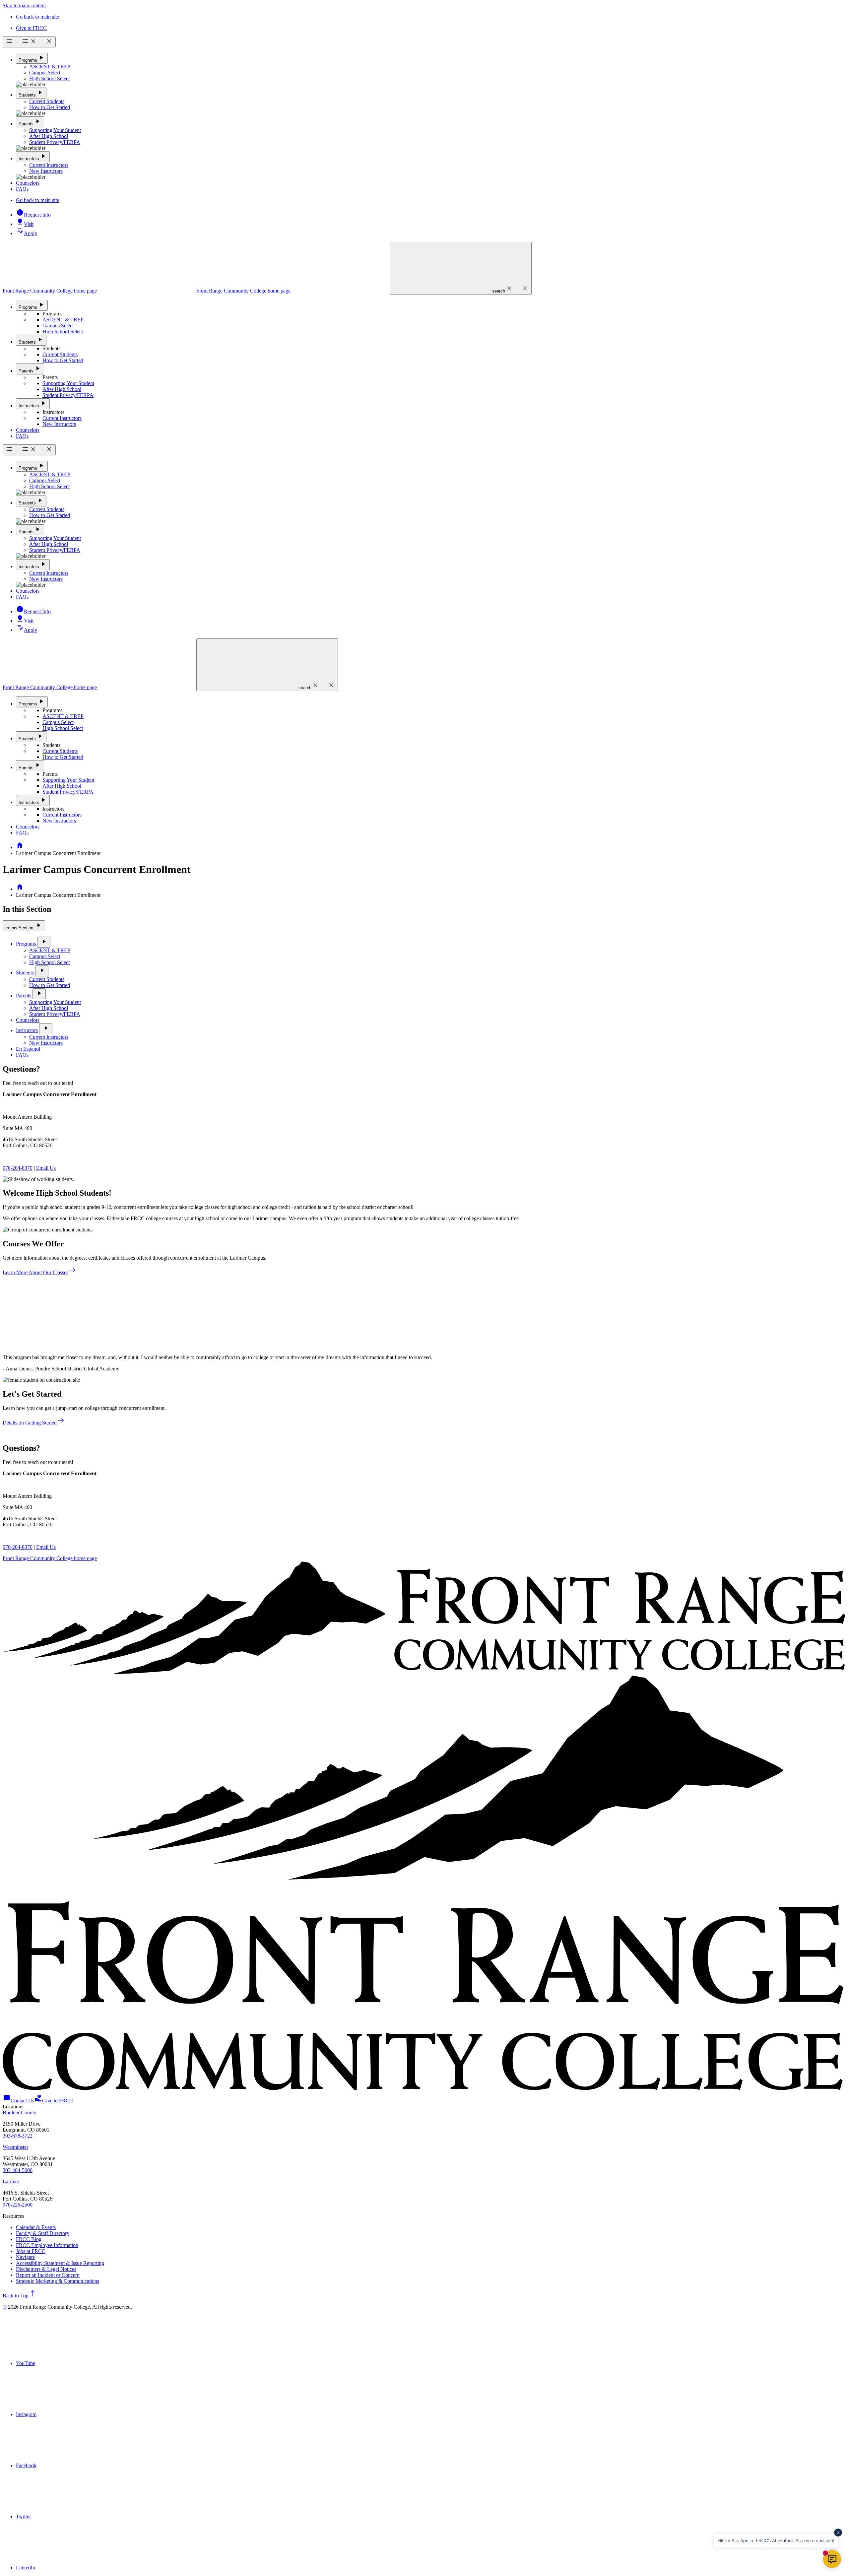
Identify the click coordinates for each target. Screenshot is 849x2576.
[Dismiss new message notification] (838, 2533)
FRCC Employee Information (47, 2245)
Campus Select (45, 72)
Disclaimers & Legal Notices (46, 2269)
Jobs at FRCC (31, 2251)
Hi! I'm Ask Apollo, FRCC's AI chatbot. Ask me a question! (776, 2540)
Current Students (47, 101)
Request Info (33, 215)
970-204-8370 (18, 1168)
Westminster (15, 2147)
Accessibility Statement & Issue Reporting (60, 2263)
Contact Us (18, 2101)
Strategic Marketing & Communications (58, 2281)
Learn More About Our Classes (39, 1272)
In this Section (24, 925)
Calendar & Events (36, 2227)
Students (31, 93)
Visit (25, 224)
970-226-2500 (18, 2205)
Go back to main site (37, 17)
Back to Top (20, 2296)
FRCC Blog (29, 2239)
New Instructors (46, 171)
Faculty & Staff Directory (43, 2233)
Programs (32, 58)
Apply (27, 233)
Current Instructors (49, 165)
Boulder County (20, 2113)
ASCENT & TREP (50, 66)
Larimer (11, 2181)
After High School (49, 136)
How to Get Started (50, 107)
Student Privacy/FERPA (55, 142)
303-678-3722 (18, 2136)
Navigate (25, 2257)
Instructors (33, 156)
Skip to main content (24, 5)
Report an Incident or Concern (48, 2275)
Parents (30, 122)
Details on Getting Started (34, 1423)
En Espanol (28, 1049)
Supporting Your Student (55, 130)
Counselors (28, 183)
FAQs (22, 189)
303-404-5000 (18, 2170)
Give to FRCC (31, 28)
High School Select (49, 78)
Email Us (46, 1168)
